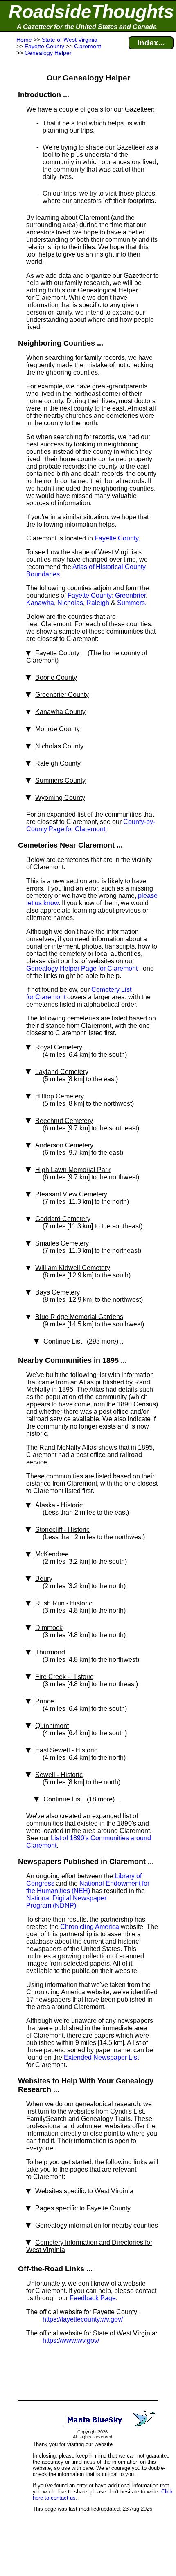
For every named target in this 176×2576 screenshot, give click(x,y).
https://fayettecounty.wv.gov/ (83, 2319)
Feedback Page (93, 2298)
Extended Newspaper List (101, 2057)
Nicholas (70, 603)
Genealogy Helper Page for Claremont (82, 968)
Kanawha (40, 603)
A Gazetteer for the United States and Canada (87, 27)
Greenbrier (130, 595)
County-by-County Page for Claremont (91, 825)
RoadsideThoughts (91, 12)
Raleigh (98, 603)
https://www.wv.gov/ (71, 2340)
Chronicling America (90, 1927)
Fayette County (116, 538)
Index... (151, 43)
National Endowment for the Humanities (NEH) (88, 1887)
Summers (131, 603)
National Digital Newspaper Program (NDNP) (66, 1902)
